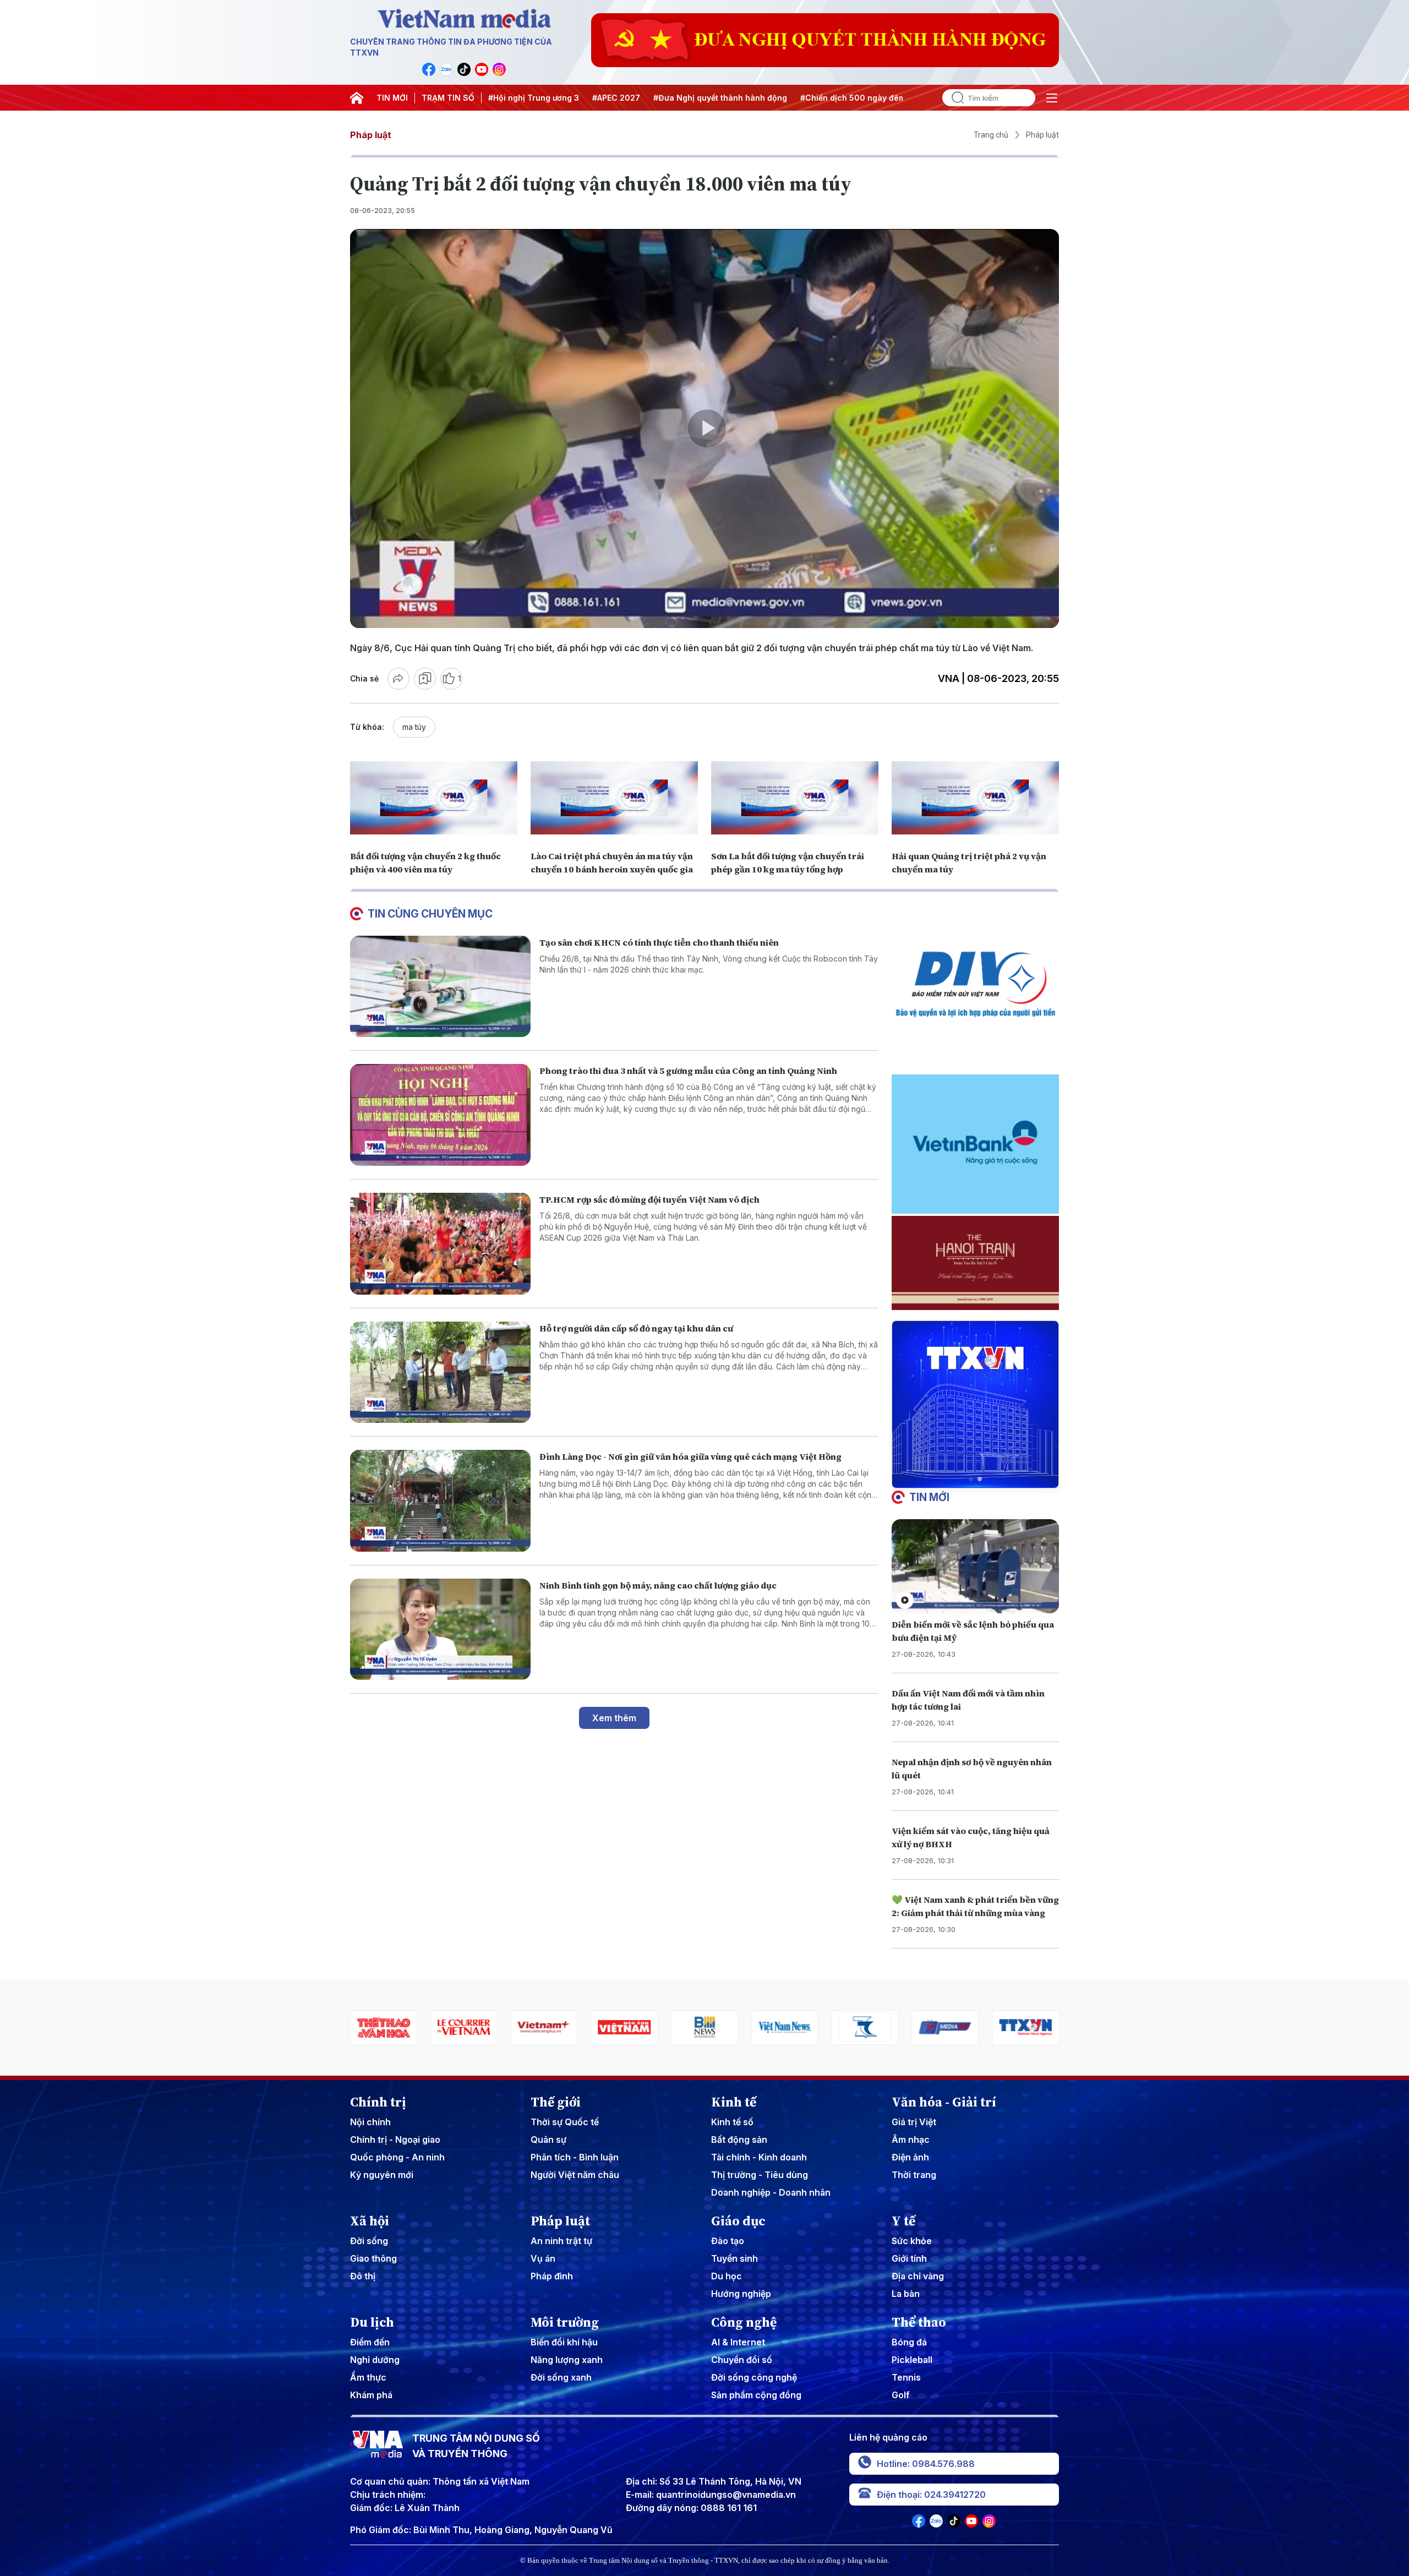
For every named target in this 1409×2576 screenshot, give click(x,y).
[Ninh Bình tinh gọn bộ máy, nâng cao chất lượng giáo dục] (440, 1630)
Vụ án (543, 2258)
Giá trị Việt (914, 2122)
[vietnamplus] (384, 2027)
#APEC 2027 (616, 98)
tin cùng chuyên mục (430, 914)
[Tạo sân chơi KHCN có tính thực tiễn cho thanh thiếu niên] (440, 987)
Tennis (906, 2377)
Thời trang (914, 2175)
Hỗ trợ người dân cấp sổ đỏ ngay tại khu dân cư (636, 1328)
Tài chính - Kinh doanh (759, 2157)
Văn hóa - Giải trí (944, 2102)
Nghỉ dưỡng (375, 2360)
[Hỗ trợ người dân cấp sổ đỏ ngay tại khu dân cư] (440, 1372)
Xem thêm (614, 1718)
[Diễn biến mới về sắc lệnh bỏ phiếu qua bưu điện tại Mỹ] (975, 1566)
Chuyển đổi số (742, 2360)
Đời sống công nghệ (754, 2377)
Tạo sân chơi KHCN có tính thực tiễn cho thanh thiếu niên (659, 942)
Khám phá (371, 2395)
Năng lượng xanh (567, 2360)
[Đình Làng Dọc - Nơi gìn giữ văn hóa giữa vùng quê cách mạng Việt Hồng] (440, 1501)
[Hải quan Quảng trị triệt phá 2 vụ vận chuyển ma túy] (975, 798)
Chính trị (378, 2102)
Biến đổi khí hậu (564, 2342)
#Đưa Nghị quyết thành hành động (720, 98)
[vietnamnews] (624, 2027)
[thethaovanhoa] (1025, 2027)
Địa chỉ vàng (918, 2276)
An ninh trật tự (561, 2241)
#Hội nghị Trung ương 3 (534, 98)
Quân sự (548, 2140)
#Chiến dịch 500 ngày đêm (853, 98)
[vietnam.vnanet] (464, 2027)
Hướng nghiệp (741, 2294)
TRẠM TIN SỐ (448, 98)
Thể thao (919, 2322)
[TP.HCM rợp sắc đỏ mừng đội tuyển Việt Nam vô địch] (440, 1244)
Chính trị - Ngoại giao (395, 2140)
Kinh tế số (732, 2122)
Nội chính (370, 2122)
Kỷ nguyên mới (382, 2175)
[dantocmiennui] (704, 2027)
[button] (971, 1479)
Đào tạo (728, 2241)
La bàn (906, 2294)
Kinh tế (734, 2102)
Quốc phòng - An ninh (397, 2157)
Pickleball (912, 2360)
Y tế (903, 2221)
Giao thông (373, 2258)
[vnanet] (865, 2027)
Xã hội (370, 2221)
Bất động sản (739, 2140)
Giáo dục (738, 2221)
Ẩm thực (368, 2377)
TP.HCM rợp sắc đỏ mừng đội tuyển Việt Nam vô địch (649, 1199)
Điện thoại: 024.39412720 (931, 2495)
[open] (1052, 98)
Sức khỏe (912, 2241)
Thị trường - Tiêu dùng (760, 2175)
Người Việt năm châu (575, 2175)
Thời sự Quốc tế (565, 2122)
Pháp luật (371, 135)
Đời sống (369, 2241)
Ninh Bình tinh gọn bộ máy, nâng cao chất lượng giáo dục (658, 1585)
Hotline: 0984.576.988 (926, 2464)
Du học (727, 2276)
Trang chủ (991, 135)
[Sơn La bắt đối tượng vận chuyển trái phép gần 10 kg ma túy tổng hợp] (795, 798)
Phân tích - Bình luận (575, 2157)
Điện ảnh (910, 2157)
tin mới (929, 1497)
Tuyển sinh (734, 2258)
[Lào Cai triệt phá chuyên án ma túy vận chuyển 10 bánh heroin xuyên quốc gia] (614, 798)
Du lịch (372, 2322)
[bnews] (544, 2027)
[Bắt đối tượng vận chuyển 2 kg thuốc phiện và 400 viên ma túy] (434, 798)
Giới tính (909, 2258)
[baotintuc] (945, 2027)
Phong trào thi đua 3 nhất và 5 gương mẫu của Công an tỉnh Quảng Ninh (688, 1071)
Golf (901, 2395)
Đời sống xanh (561, 2377)
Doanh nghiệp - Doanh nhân (771, 2192)
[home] (357, 98)
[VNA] (429, 69)
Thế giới (556, 2102)
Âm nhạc (911, 2140)
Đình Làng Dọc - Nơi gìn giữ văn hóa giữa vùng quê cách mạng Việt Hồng (690, 1456)
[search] (953, 98)
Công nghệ (744, 2322)
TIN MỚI (392, 98)
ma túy (414, 727)
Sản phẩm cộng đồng (756, 2395)
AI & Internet (738, 2342)
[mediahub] (785, 2027)
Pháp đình (552, 2276)
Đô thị (363, 2276)
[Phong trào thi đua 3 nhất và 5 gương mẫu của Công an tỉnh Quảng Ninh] (440, 1115)
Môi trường (565, 2322)
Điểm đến (370, 2342)
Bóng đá (909, 2342)
